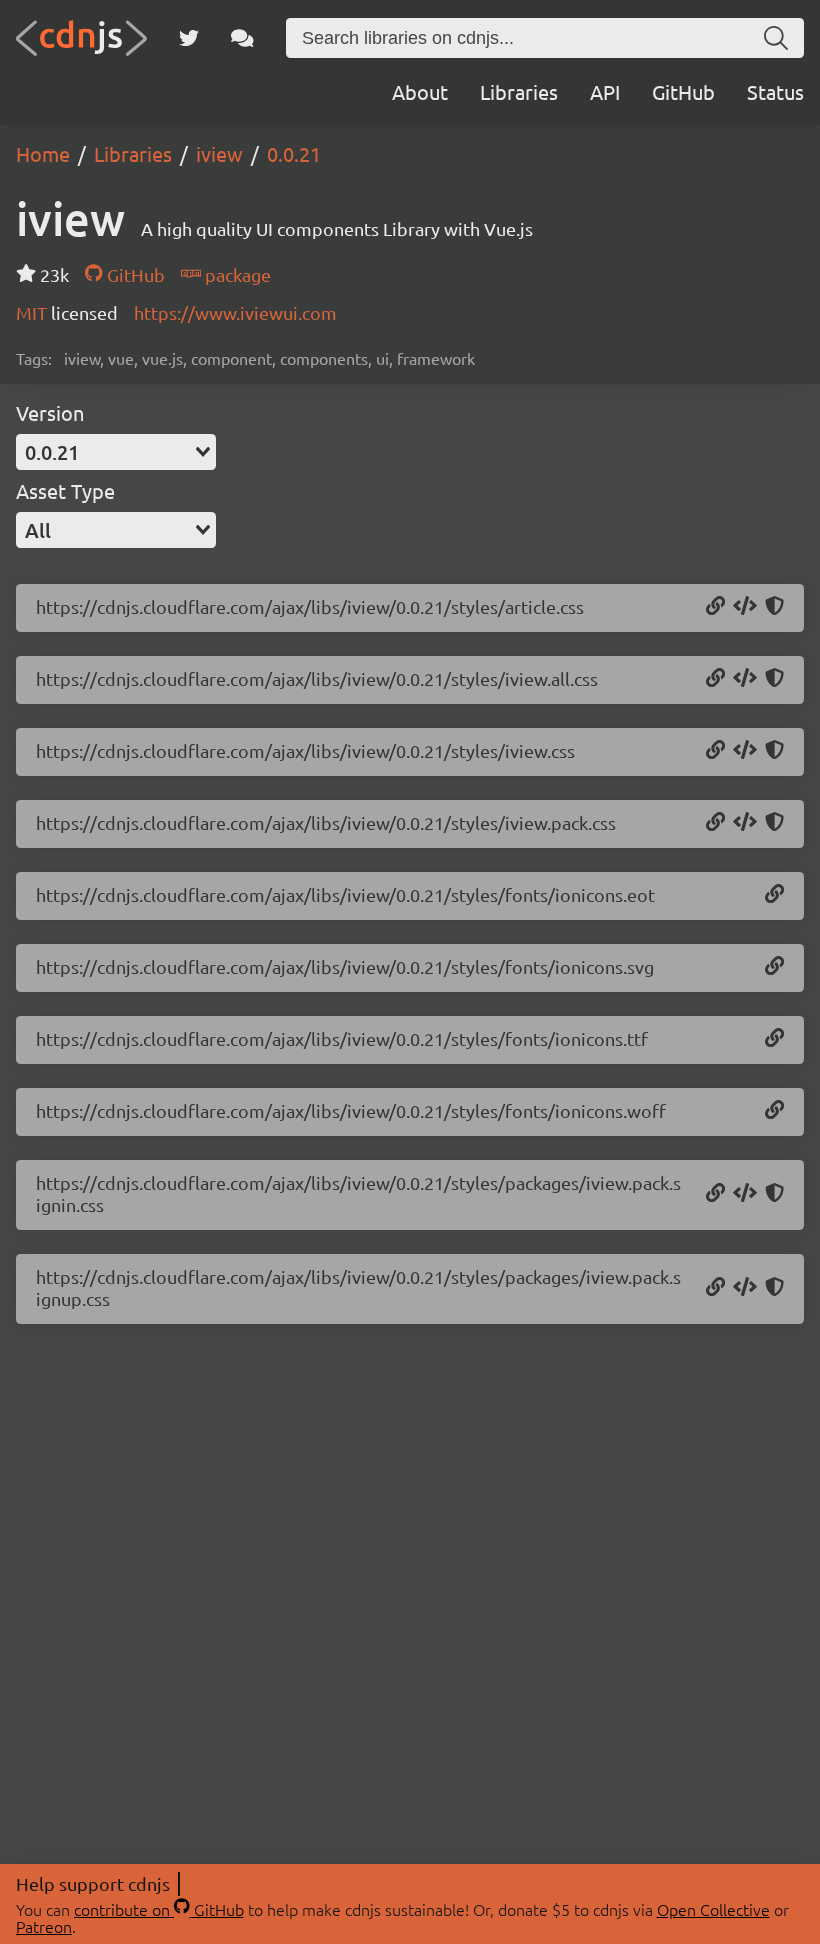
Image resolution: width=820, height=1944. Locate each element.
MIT (33, 312)
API (605, 91)
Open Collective (713, 1909)
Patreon (44, 1926)
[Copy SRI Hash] (774, 607)
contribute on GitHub (159, 1909)
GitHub (683, 91)
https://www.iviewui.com (235, 312)
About (420, 91)
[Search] (776, 38)
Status (775, 91)
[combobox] (116, 452)
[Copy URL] (715, 607)
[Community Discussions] (242, 38)
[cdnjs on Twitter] (189, 38)
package (236, 274)
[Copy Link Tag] (745, 607)
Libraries (519, 91)
